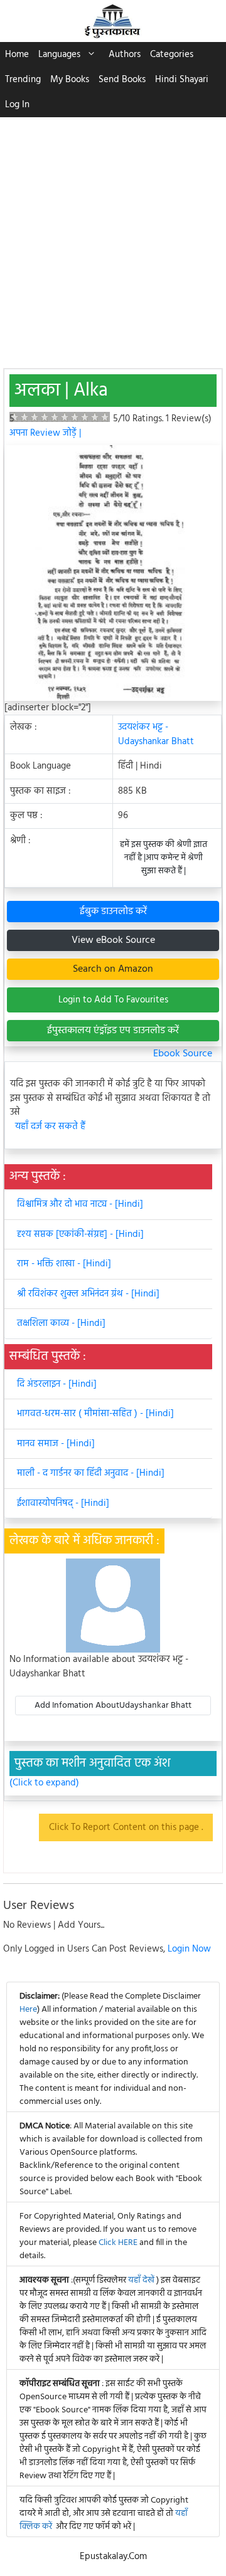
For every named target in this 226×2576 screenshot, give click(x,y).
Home (17, 55)
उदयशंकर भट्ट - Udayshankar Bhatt (156, 734)
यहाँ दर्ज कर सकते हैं (50, 1127)
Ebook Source (183, 1054)
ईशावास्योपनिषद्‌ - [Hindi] (63, 1503)
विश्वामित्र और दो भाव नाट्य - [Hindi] (80, 1204)
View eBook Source (113, 940)
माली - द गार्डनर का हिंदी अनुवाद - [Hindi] (91, 1473)
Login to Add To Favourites (113, 1000)
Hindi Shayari (182, 80)
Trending (23, 80)
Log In (17, 105)
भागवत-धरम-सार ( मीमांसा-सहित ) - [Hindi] (95, 1414)
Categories (172, 55)
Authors (125, 55)
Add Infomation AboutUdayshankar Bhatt (113, 1706)
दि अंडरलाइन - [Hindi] (57, 1384)
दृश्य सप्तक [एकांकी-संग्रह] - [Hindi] (80, 1234)
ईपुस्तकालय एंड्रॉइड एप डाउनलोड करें (113, 1031)
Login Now (189, 1949)
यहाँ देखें (142, 2280)
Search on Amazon (113, 969)
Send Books (122, 80)
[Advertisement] (113, 236)
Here (28, 2010)
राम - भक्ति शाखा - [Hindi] (64, 1264)
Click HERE (118, 2243)
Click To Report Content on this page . (126, 1827)
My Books (70, 80)
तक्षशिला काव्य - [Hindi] (61, 1323)
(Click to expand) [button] (44, 1783)
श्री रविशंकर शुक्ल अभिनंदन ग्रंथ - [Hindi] (88, 1294)
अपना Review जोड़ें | (45, 433)
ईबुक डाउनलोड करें (113, 912)
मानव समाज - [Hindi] (56, 1444)
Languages (59, 55)
